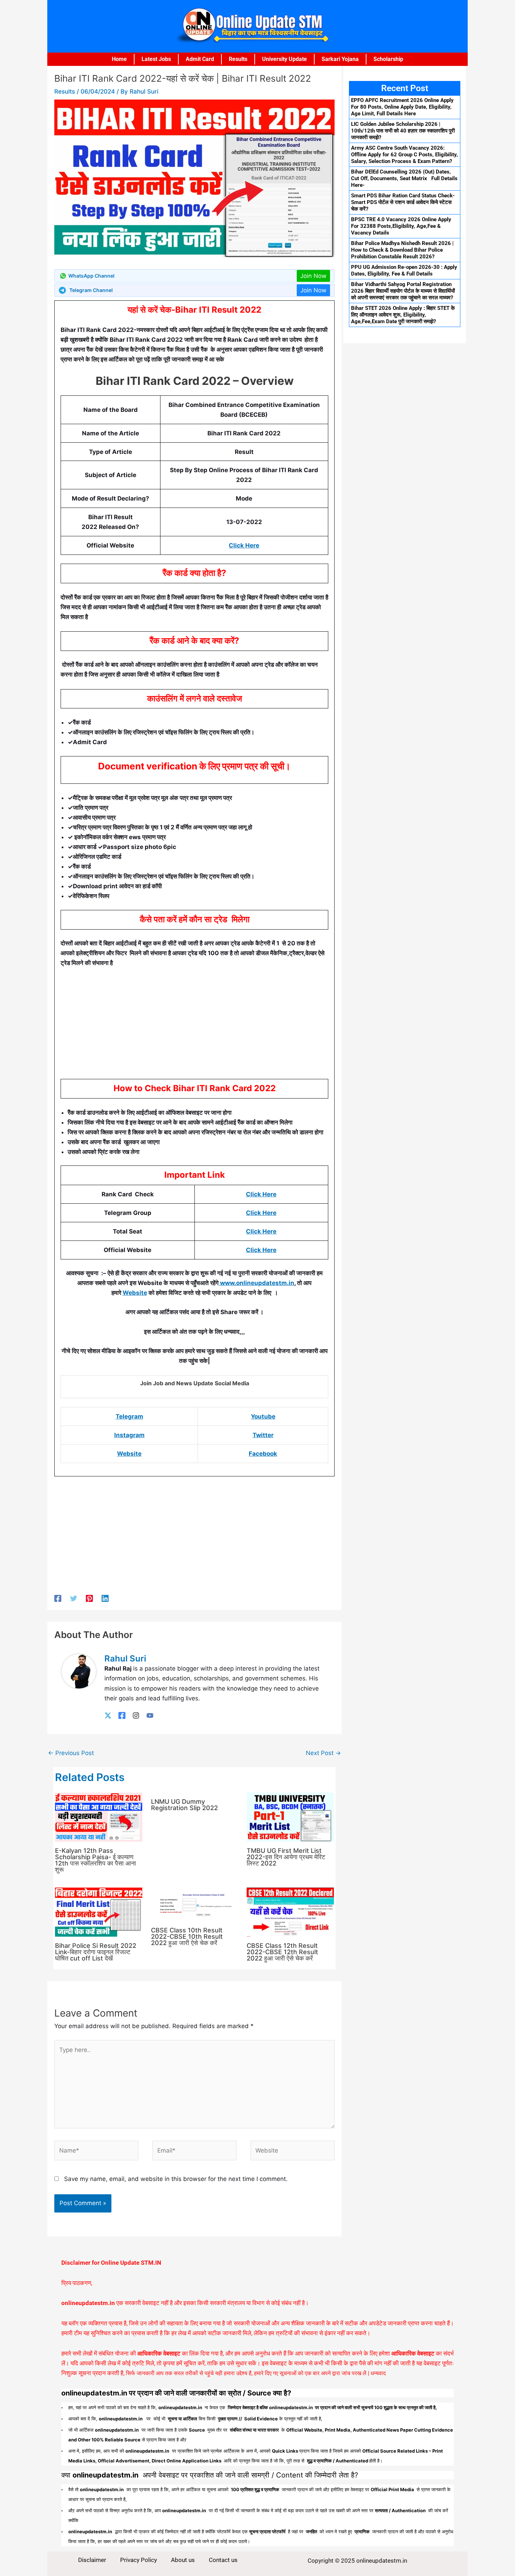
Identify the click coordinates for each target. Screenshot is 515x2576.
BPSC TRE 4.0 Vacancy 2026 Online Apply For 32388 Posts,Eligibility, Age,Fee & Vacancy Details (401, 226)
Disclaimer (92, 2560)
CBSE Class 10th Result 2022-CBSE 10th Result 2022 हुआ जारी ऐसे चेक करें (187, 1936)
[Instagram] (136, 1715)
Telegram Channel (91, 290)
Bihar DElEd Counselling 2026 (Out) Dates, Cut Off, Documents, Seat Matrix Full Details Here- (404, 178)
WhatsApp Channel (91, 276)
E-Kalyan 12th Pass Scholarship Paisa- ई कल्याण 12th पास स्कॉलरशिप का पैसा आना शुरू (95, 1860)
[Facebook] (58, 1598)
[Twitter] (74, 1598)
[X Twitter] (108, 1715)
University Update (284, 59)
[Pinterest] (89, 1598)
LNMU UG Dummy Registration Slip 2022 (184, 1805)
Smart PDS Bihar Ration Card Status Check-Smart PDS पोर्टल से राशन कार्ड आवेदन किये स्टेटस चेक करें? (403, 202)
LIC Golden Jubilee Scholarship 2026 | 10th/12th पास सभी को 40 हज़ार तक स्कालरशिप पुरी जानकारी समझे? (403, 131)
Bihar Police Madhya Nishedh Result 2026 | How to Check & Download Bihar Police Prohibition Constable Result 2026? (402, 250)
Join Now (313, 276)
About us (183, 2560)
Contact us (223, 2560)
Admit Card (200, 59)
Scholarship (388, 59)
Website (135, 1293)
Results (238, 59)
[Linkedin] (105, 1598)
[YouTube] (150, 1715)
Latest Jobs (156, 59)
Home (119, 59)
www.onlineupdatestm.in (256, 1283)
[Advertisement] (194, 1026)
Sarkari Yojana (340, 59)
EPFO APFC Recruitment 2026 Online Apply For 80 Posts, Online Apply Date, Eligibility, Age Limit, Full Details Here (402, 107)
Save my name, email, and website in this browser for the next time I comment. (176, 2179)
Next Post (323, 1753)
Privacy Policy (139, 2560)
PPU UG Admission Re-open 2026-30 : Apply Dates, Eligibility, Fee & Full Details (404, 270)
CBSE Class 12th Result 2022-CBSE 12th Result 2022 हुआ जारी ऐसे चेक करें (282, 1952)
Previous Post (71, 1753)
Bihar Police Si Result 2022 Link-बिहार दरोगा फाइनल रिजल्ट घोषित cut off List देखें (96, 1952)
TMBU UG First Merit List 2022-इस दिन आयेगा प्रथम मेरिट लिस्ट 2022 (286, 1857)
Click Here (244, 545)
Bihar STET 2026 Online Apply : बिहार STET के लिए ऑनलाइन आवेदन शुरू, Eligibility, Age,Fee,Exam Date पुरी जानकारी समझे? (403, 315)
